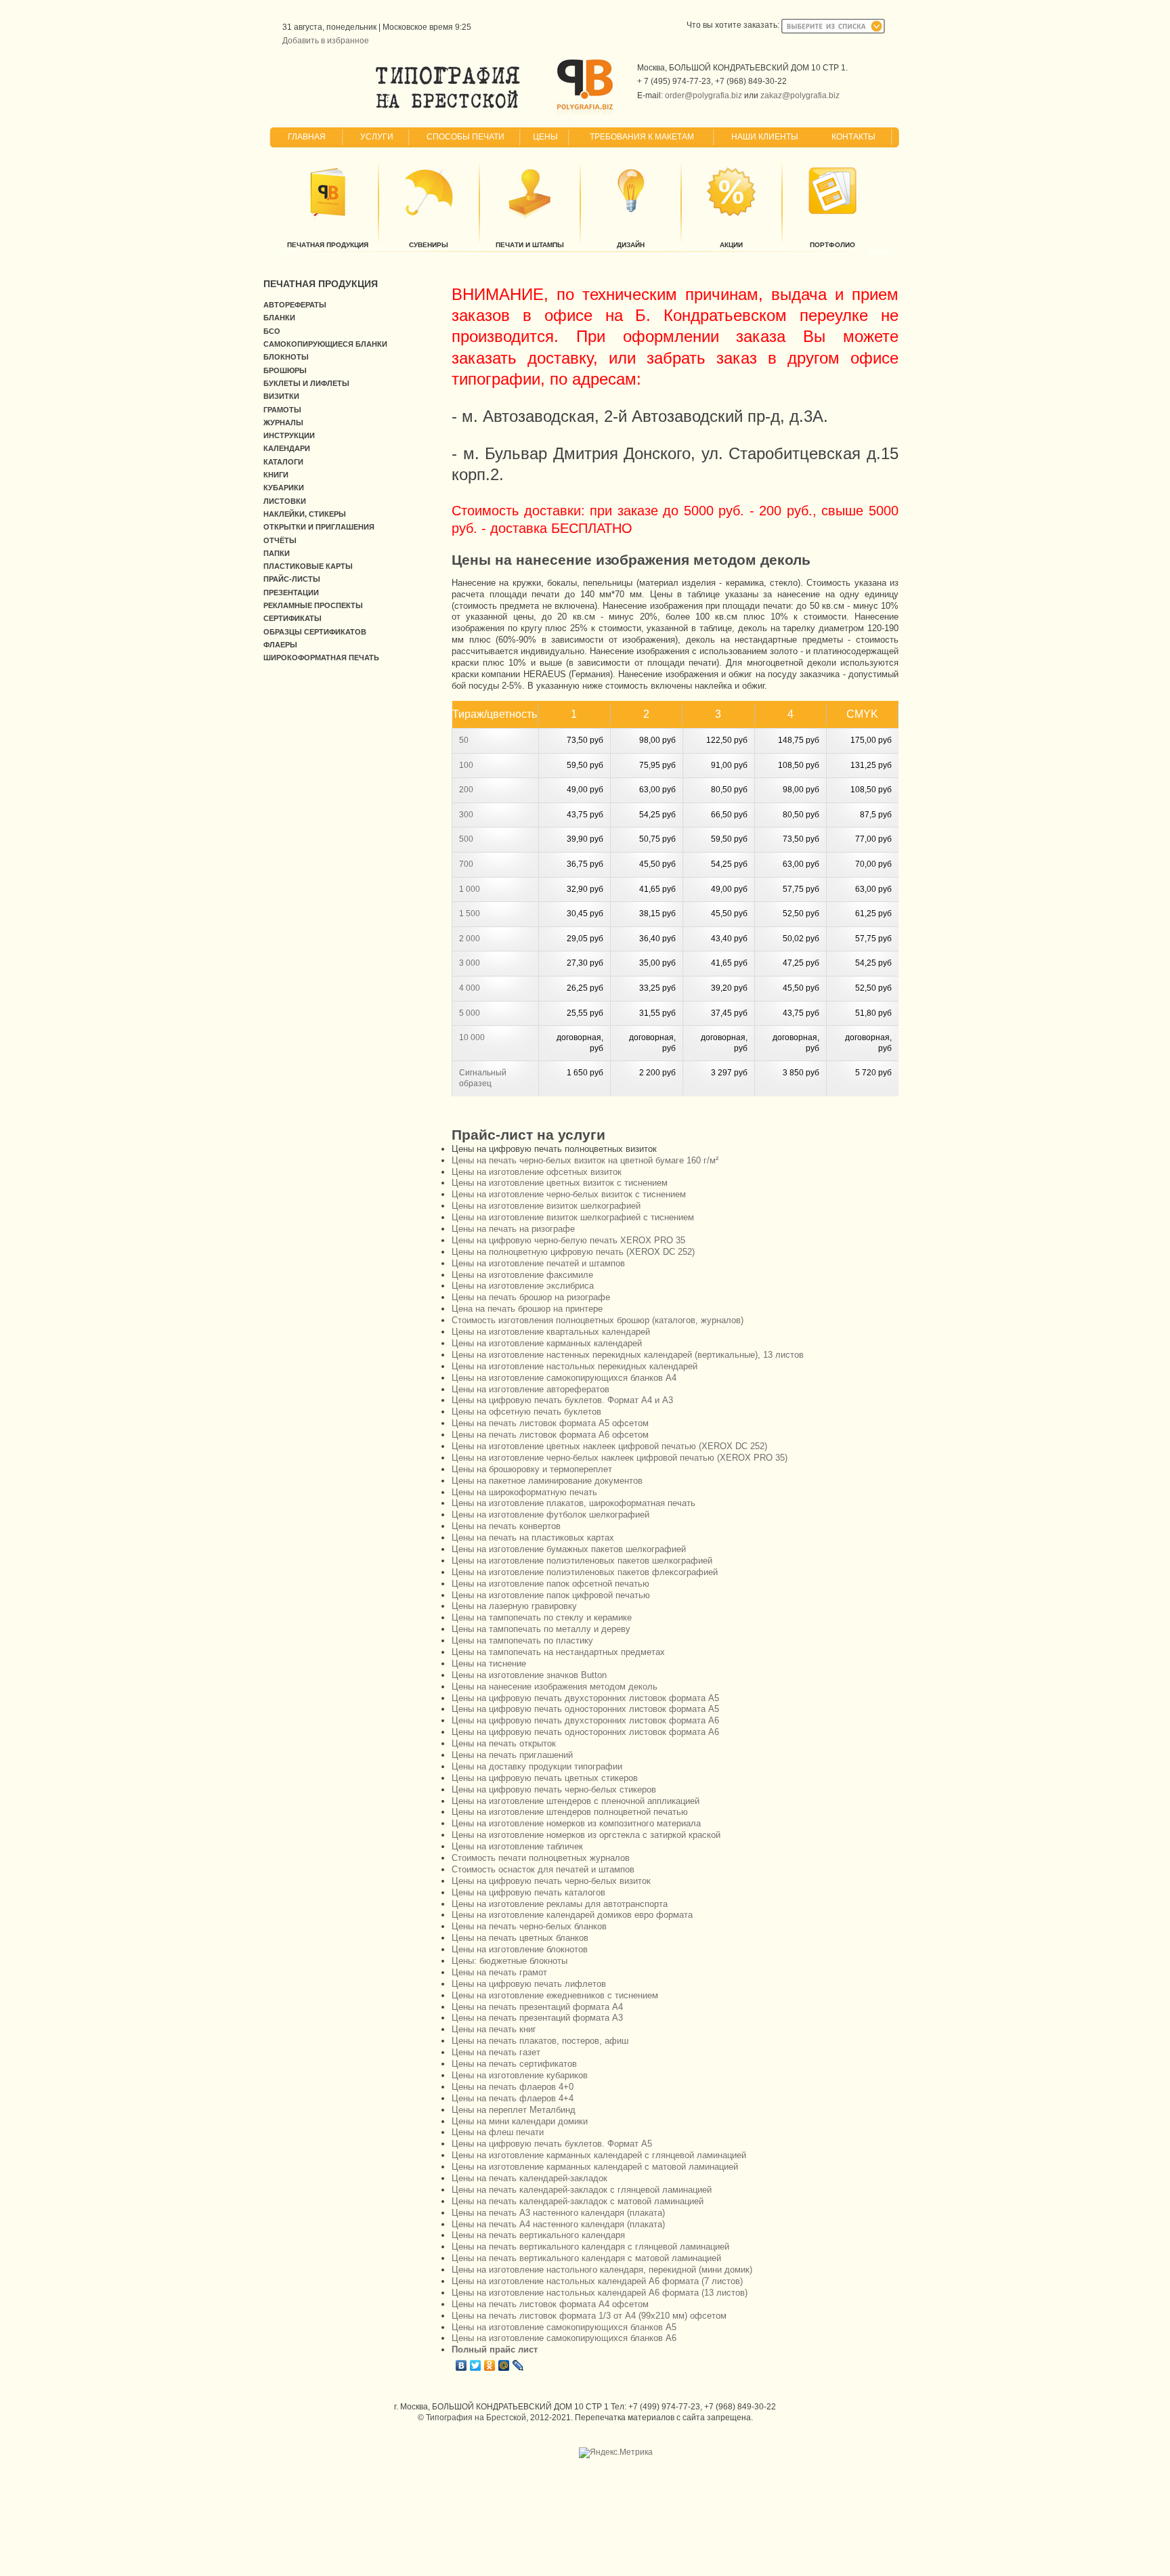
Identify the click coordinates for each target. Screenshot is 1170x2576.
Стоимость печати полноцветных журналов (541, 1858)
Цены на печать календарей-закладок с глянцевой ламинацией (582, 2190)
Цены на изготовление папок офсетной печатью (550, 1584)
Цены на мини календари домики (520, 2121)
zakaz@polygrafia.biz (800, 95)
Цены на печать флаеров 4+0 (513, 2087)
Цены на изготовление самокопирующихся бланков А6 (564, 2338)
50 (464, 740)
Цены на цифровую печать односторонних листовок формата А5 (585, 1709)
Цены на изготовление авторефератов (530, 1389)
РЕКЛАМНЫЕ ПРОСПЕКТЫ (313, 605)
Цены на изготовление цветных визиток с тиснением (560, 1183)
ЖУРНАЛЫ (283, 423)
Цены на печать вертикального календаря (538, 2235)
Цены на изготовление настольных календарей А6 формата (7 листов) (597, 2281)
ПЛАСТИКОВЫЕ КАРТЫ (308, 566)
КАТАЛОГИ (283, 462)
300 (466, 815)
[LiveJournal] (518, 2365)
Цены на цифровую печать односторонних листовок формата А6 (585, 1732)
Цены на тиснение (489, 1663)
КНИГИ (276, 475)
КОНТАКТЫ (853, 137)
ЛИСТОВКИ (285, 501)
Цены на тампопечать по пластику (522, 1640)
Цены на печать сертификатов (514, 2064)
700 (466, 864)
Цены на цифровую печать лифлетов (529, 1984)
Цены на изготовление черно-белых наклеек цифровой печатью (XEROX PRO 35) (620, 1458)
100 (466, 765)
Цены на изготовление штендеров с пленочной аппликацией (576, 1801)
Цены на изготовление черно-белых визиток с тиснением (569, 1194)
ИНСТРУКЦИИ (289, 435)
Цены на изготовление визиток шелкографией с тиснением (573, 1217)
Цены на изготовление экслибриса (523, 1286)
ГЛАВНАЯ (307, 137)
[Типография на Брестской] (448, 108)
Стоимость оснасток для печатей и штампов (543, 1869)
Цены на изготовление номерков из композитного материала (576, 1823)
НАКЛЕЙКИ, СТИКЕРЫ (305, 514)
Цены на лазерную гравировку (514, 1606)
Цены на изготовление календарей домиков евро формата (572, 1915)
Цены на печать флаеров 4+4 (513, 2098)
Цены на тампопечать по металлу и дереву (541, 1629)
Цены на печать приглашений (512, 1755)
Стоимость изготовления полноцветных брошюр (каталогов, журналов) (598, 1320)
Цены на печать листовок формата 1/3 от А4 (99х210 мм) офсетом (589, 2316)
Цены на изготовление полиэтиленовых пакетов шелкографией (582, 1561)
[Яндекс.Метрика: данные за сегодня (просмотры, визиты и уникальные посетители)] (616, 2453)
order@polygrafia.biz (703, 95)
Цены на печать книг (494, 2029)
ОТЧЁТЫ (280, 540)
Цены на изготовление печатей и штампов (538, 1263)
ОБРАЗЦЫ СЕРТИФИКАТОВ (315, 632)
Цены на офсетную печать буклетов (526, 1412)
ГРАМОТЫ (282, 410)
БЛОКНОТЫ (286, 357)
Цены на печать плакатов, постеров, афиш (540, 2041)
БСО (272, 331)
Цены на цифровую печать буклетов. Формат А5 (552, 2144)
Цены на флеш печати (498, 2132)
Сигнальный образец (483, 1078)
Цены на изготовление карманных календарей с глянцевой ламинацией (599, 2155)
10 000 (472, 1037)
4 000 (470, 988)
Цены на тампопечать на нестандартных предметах (558, 1652)
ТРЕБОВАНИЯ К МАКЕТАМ (642, 137)
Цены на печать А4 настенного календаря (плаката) (558, 2224)
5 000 (470, 1013)
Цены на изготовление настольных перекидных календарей (575, 1366)
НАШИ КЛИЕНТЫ (765, 137)
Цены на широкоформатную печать (524, 1492)
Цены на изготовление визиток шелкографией (546, 1206)
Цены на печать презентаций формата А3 (537, 2018)
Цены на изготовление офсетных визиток (537, 1172)
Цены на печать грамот (499, 1972)
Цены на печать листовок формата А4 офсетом (550, 2304)
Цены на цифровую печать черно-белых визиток (551, 1881)
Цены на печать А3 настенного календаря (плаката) (558, 2213)
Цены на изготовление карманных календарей (547, 1343)
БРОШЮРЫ (285, 370)
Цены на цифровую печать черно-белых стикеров (554, 1789)
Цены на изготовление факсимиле (522, 1275)
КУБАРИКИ (284, 488)
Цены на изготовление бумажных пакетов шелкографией (569, 1549)
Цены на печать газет (496, 2052)
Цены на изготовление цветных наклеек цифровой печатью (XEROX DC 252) (609, 1446)
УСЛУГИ (377, 137)
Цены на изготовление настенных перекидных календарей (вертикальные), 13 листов (628, 1355)
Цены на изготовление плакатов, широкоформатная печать (573, 1503)
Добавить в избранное (326, 41)
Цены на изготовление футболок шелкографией (550, 1515)
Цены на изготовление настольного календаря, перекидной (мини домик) (602, 2270)
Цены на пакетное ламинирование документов (547, 1481)
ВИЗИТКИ (281, 396)
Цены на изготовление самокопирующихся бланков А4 (564, 1378)
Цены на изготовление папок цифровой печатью (551, 1595)
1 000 (470, 889)
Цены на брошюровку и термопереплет (532, 1469)
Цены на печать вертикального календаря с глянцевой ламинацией (590, 2247)
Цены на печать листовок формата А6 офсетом (550, 1435)
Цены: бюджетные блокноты (510, 1961)
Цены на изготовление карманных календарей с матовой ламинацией (595, 2167)
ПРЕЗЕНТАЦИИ (291, 593)
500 (466, 839)
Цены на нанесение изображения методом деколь (555, 1687)
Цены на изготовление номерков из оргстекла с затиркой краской (586, 1835)
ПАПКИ (277, 553)
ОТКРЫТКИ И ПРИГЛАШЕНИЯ (319, 527)
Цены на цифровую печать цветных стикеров (545, 1778)
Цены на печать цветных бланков (520, 1938)
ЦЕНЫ (545, 137)
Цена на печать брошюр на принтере (527, 1309)
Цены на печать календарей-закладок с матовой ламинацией (578, 2201)
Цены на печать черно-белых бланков (529, 1926)
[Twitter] (476, 2365)
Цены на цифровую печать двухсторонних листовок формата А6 (585, 1720)
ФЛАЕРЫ (280, 645)
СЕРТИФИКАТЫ (292, 618)
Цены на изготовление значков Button (529, 1675)
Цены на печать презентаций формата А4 (537, 2007)
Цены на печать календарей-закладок (529, 2178)
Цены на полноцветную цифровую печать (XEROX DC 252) (573, 1252)
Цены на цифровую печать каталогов (528, 1892)
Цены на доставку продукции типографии (537, 1766)
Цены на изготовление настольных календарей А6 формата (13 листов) (600, 2293)
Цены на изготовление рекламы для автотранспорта (560, 1904)
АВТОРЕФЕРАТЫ (295, 305)
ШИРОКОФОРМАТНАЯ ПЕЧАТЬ (321, 658)
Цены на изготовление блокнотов (520, 1949)
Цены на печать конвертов (506, 1526)
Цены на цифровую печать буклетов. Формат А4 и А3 (562, 1400)
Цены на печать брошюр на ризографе (531, 1297)
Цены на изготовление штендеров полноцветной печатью (570, 1812)
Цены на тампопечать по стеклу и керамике (542, 1617)
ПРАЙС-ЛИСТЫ (292, 579)
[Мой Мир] (504, 2365)
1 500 (470, 914)
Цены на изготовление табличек (517, 1846)
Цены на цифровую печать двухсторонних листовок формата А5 (585, 1698)
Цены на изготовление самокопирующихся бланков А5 (564, 2327)
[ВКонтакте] (461, 2365)
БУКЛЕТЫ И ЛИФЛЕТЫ (306, 383)
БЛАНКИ (279, 318)
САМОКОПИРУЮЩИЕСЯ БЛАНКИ (325, 344)
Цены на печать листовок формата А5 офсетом (550, 1423)
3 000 (470, 963)
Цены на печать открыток (504, 1743)
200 (466, 790)
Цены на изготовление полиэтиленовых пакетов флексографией (585, 1572)
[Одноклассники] (490, 2365)
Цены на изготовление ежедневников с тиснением (555, 1995)
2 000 (470, 939)
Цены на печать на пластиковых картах (533, 1538)
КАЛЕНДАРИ (287, 448)
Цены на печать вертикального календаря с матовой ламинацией (586, 2258)
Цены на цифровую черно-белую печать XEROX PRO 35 (568, 1240)
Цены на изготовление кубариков (520, 2075)
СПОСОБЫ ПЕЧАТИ (465, 137)
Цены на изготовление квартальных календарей (551, 1332)
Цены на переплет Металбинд (514, 2110)
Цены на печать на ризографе (513, 1229)
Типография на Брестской (476, 2418)
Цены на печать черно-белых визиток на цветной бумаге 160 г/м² (585, 1160)
